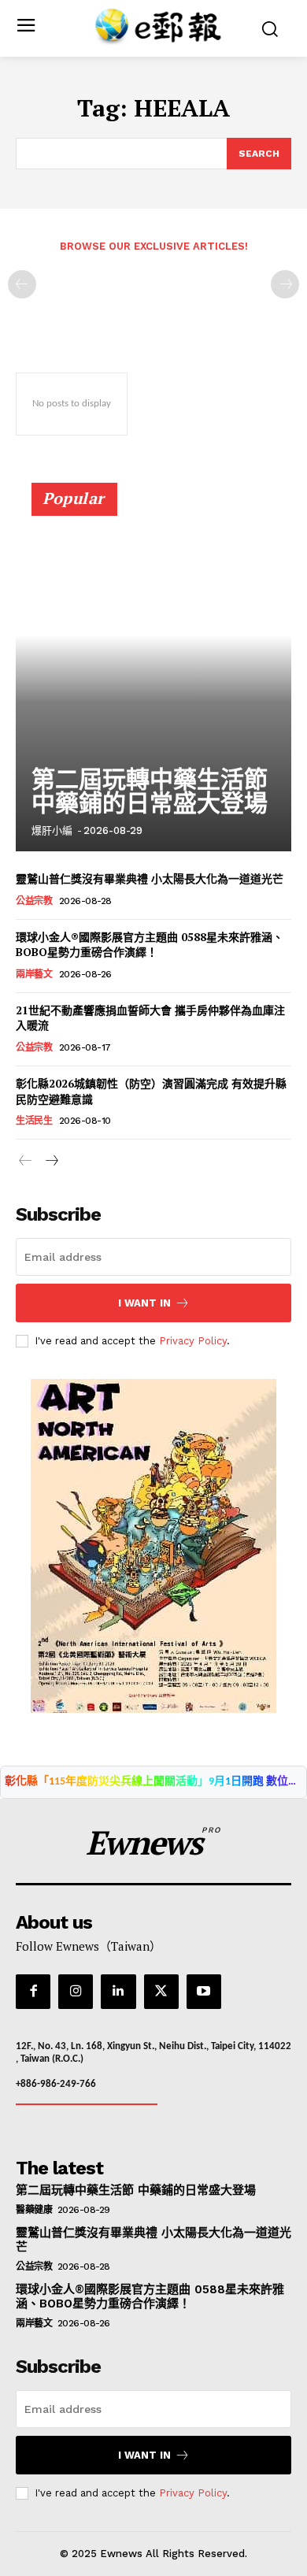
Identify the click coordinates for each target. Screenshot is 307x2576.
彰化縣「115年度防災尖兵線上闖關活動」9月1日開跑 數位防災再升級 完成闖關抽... (153, 1782)
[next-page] (51, 1162)
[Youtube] (204, 1992)
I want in (144, 1303)
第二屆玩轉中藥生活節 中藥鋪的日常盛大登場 (150, 791)
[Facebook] (33, 1992)
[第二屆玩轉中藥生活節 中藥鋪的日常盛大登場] (153, 674)
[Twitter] (161, 1992)
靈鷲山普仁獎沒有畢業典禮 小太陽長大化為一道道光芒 (150, 878)
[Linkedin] (118, 1992)
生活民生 (34, 1121)
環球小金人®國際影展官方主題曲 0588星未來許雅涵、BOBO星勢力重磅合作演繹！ (150, 945)
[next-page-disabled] (285, 284)
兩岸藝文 (34, 974)
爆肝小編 (52, 830)
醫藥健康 (34, 2210)
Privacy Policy (193, 1341)
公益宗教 (34, 901)
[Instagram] (76, 1992)
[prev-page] (22, 284)
